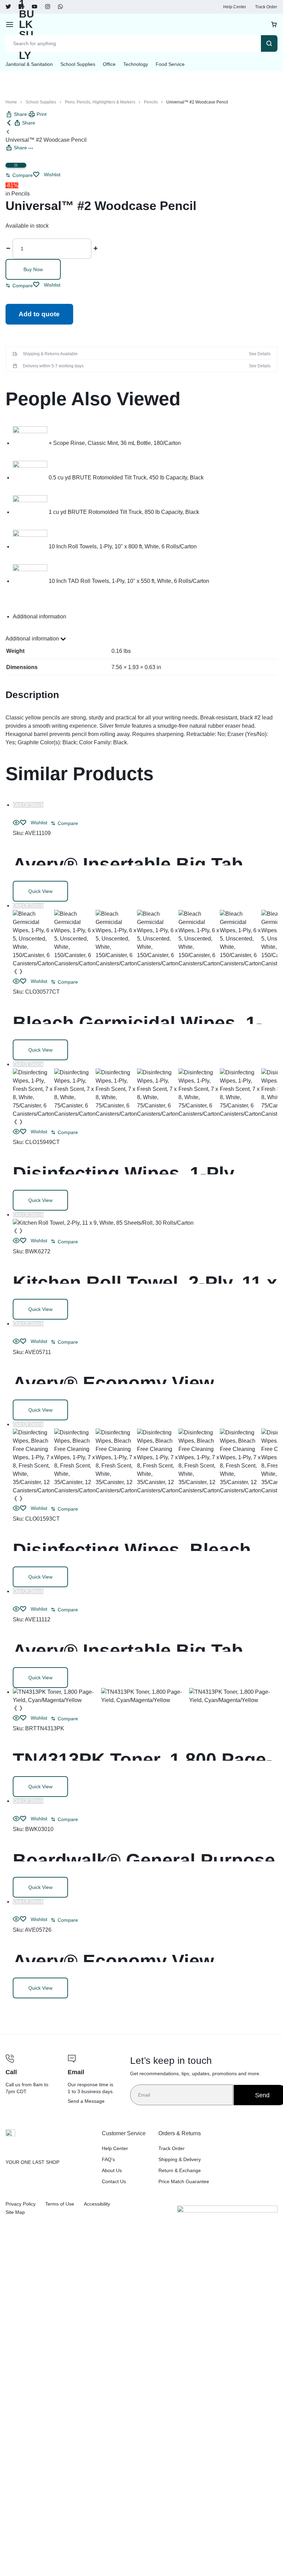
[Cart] (274, 24)
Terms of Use (60, 2204)
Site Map (15, 2212)
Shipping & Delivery (180, 2159)
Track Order (266, 7)
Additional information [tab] (40, 616)
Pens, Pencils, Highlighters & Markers (100, 102)
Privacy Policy (21, 2204)
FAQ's (108, 2159)
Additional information (33, 639)
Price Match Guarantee (184, 2181)
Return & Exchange (180, 2170)
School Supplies (78, 64)
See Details (260, 354)
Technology (136, 64)
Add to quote (39, 314)
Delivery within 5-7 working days (53, 366)
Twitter (8, 7)
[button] (19, 175)
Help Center (235, 7)
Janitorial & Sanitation (29, 64)
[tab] (145, 617)
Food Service (170, 64)
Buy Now (33, 269)
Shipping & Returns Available (50, 354)
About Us (112, 2170)
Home (11, 102)
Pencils (151, 102)
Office (109, 64)
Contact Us (114, 2181)
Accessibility (97, 2204)
